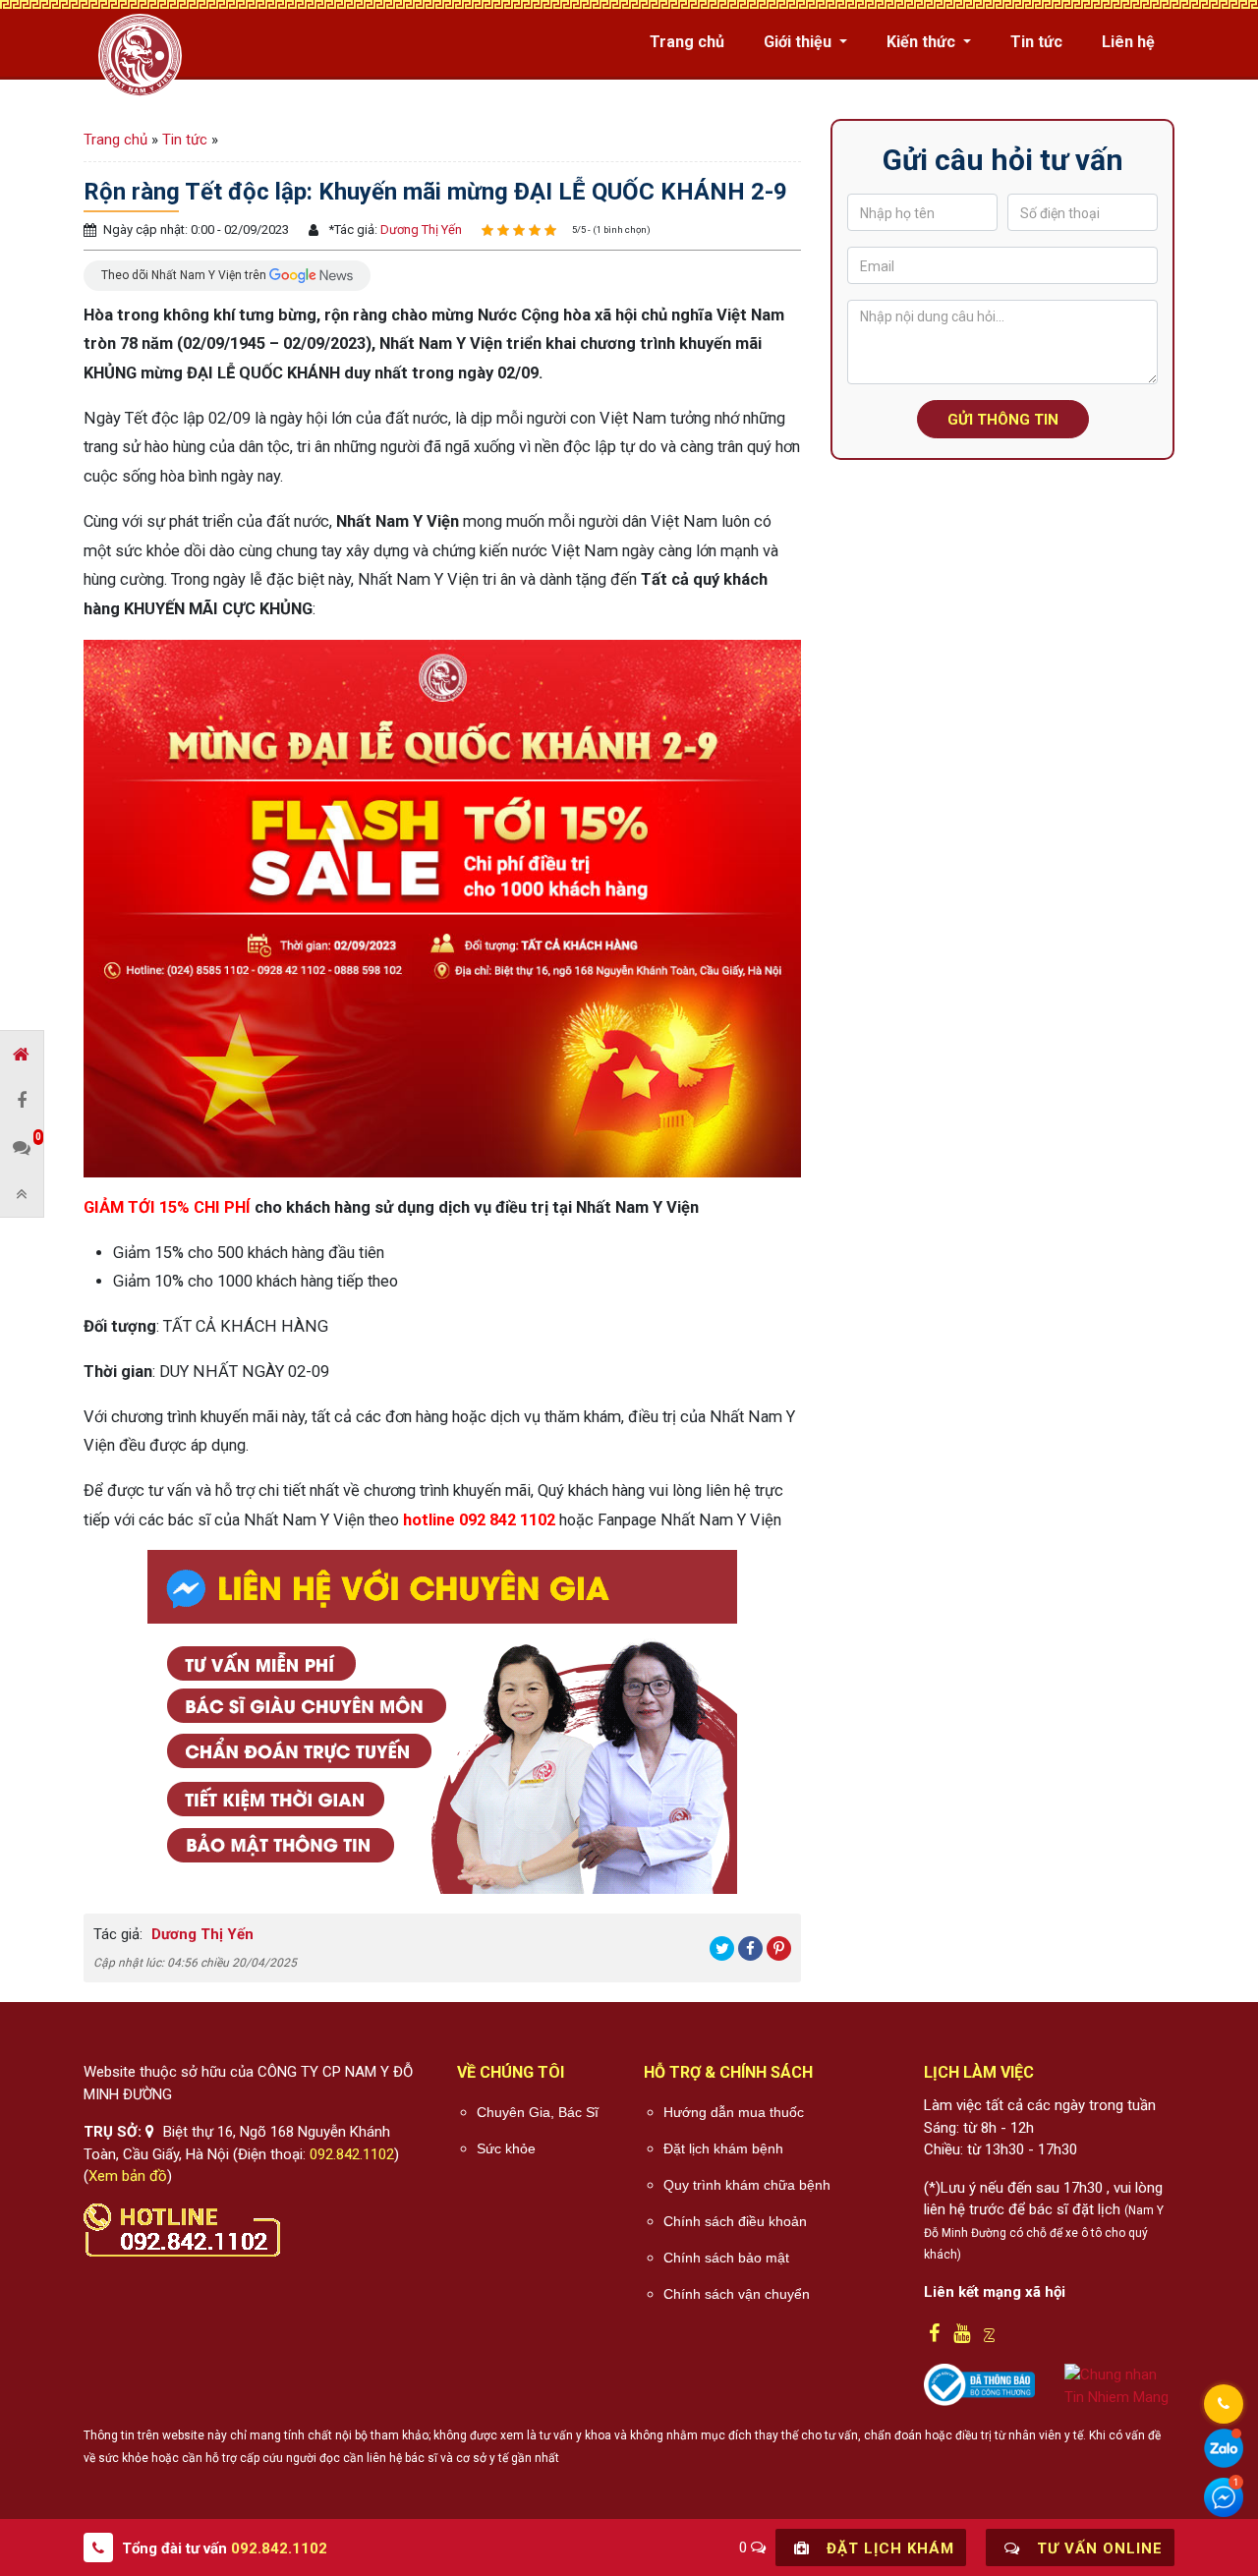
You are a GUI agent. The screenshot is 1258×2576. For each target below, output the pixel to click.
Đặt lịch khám (888, 2548)
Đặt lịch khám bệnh (723, 2148)
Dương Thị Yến (420, 229)
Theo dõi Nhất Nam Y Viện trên (185, 274)
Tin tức (1036, 42)
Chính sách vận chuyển (737, 2294)
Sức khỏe (506, 2148)
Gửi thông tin (1003, 420)
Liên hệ (1128, 42)
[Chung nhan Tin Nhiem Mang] (1120, 2385)
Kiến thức (923, 42)
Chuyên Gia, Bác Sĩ (538, 2112)
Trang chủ (687, 42)
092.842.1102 (352, 2154)
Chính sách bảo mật (726, 2258)
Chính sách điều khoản (735, 2221)
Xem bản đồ (128, 2176)
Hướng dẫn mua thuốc (734, 2112)
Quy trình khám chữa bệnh (747, 2185)
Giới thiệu (800, 42)
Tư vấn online (1097, 2548)
